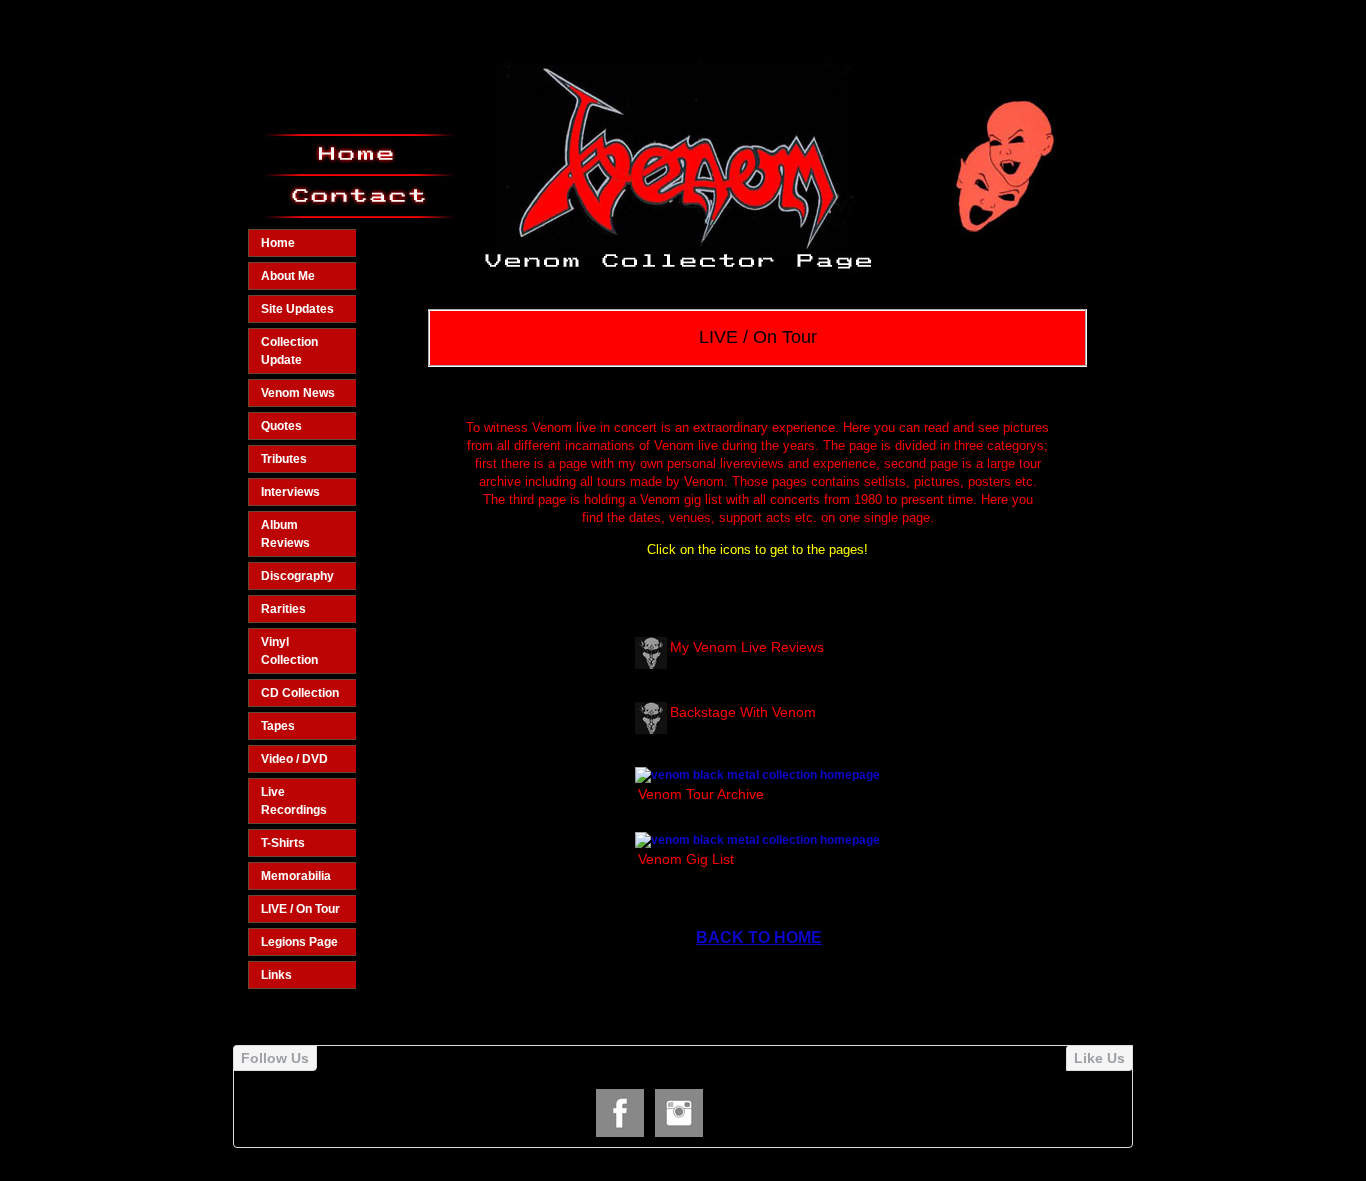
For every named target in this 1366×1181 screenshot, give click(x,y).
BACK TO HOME (759, 937)
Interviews (290, 492)
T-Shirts (283, 843)
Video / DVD (294, 759)
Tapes (278, 726)
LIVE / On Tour (300, 909)
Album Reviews (285, 534)
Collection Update (289, 351)
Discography (297, 576)
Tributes (284, 459)
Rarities (283, 609)
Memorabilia (296, 876)
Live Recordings (294, 801)
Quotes (281, 426)
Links (276, 975)
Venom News (298, 393)
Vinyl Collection (289, 651)
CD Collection (300, 693)
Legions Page (299, 942)
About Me (288, 276)
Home (278, 243)
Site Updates (297, 309)
